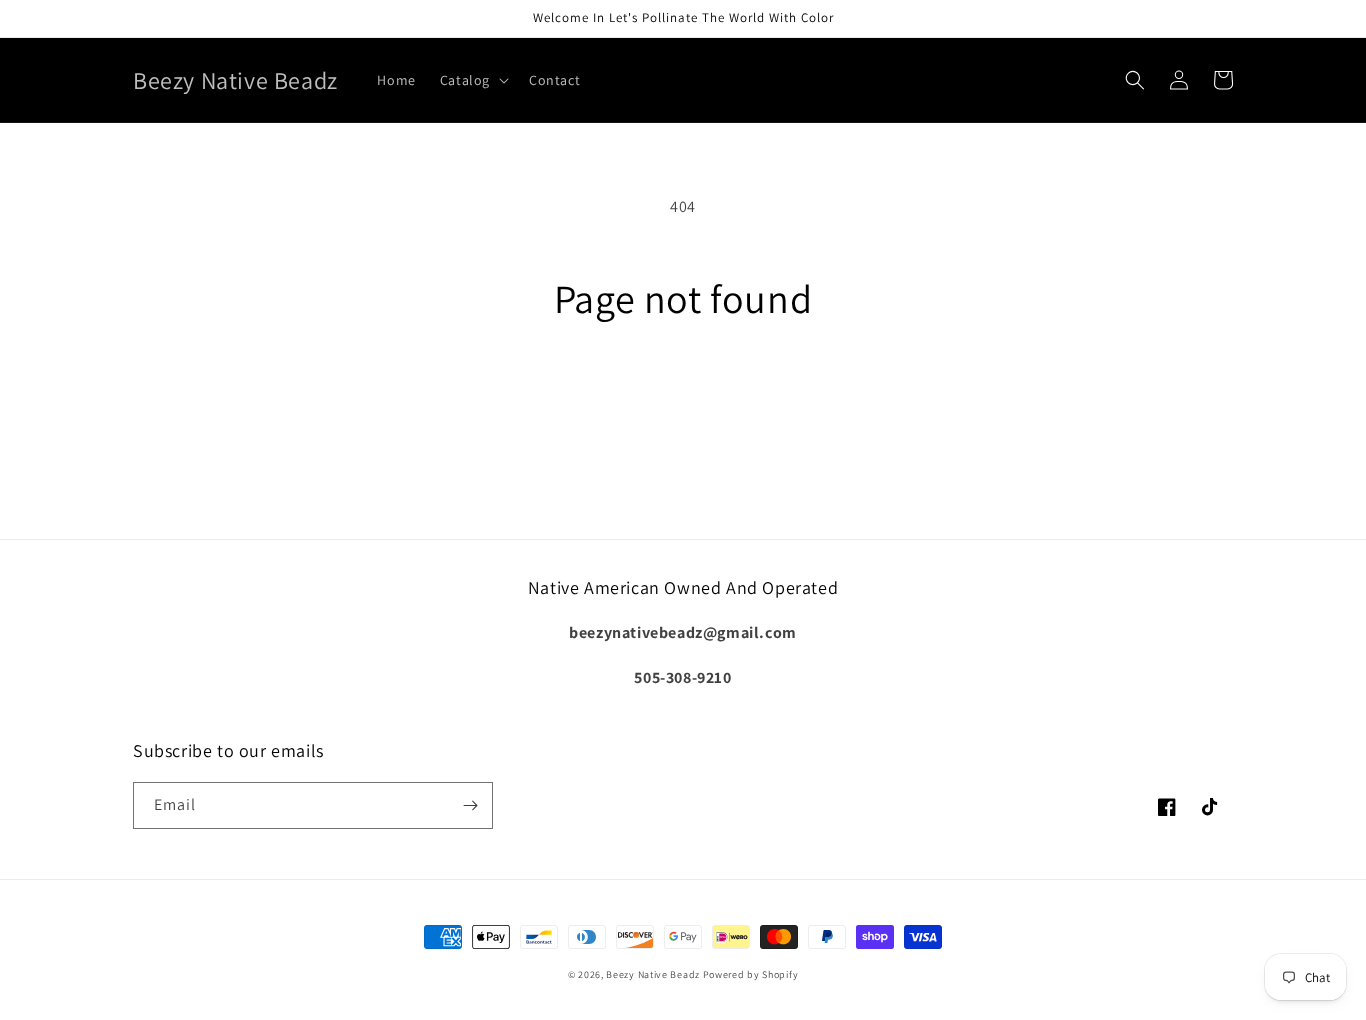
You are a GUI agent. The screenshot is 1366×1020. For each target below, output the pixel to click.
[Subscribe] (470, 805)
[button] (472, 80)
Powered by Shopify (751, 974)
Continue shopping (683, 396)
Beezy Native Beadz (653, 974)
